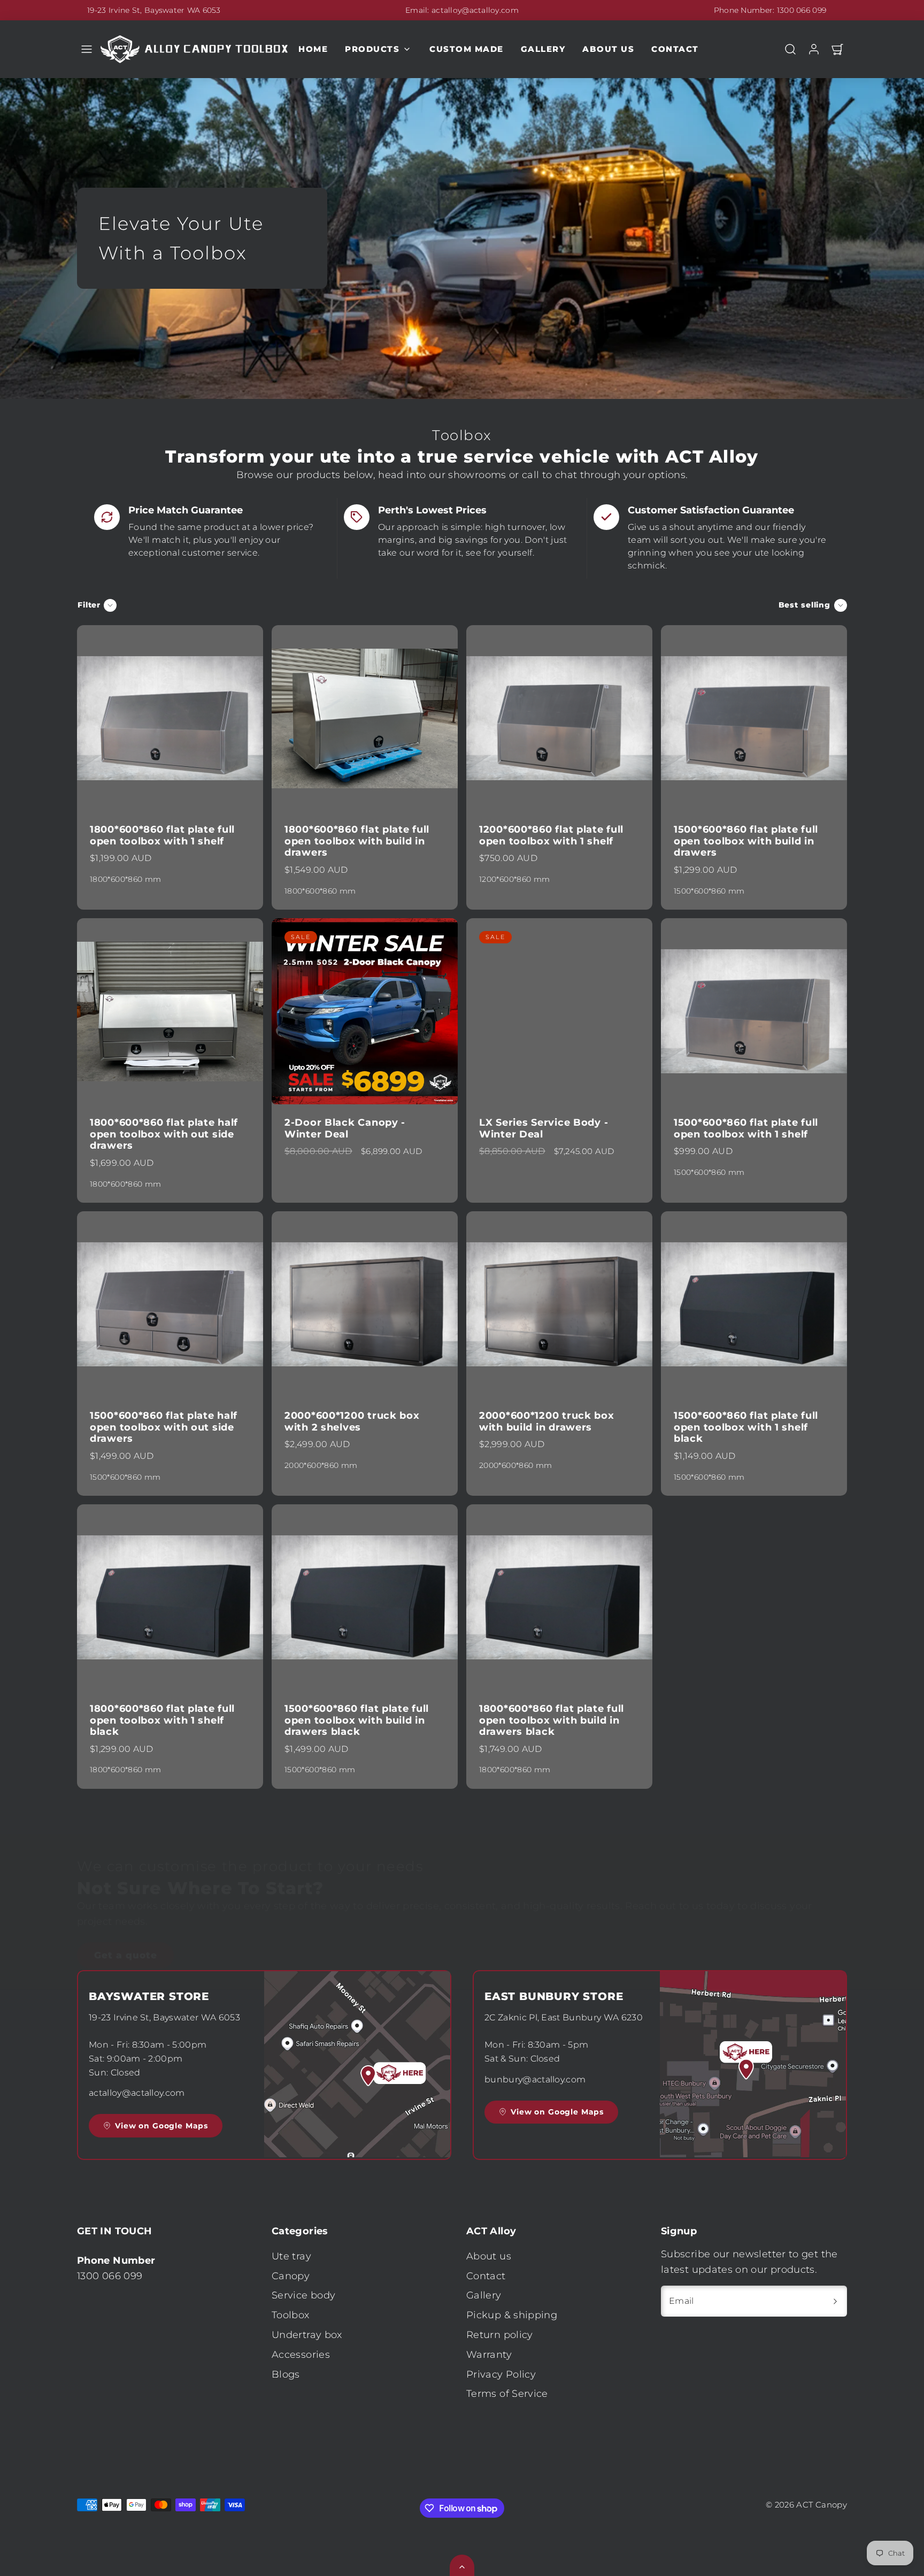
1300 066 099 (802, 10)
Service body (303, 2295)
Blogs (286, 2374)
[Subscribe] (835, 2301)
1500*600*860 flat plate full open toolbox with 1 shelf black (746, 1427)
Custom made (467, 49)
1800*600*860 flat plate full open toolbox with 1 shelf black (162, 1720)
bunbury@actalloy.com (535, 2079)
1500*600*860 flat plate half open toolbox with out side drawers (164, 1427)
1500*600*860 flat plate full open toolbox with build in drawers (746, 841)
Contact (675, 49)
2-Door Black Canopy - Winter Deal (345, 1128)
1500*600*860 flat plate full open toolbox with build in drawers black (357, 1720)
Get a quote (126, 1914)
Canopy (291, 2276)
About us (608, 49)
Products (372, 49)
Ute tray (291, 2256)
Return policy (500, 2335)
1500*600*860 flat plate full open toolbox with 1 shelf (746, 1128)
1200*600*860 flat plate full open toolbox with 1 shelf (551, 835)
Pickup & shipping (512, 2315)
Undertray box (307, 2335)
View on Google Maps (161, 2126)
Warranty (489, 2355)
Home (313, 49)
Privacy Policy (501, 2374)
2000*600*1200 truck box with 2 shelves (352, 1421)
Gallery (543, 49)
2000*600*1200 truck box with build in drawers (547, 1421)
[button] (87, 49)
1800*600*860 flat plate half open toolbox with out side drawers (164, 1134)
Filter (89, 605)
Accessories (301, 2355)
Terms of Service (507, 2394)
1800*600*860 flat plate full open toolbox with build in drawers (357, 841)
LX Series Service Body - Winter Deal (544, 1128)
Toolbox (291, 2315)
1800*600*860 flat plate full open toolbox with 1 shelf (162, 835)
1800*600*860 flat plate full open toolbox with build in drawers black (552, 1720)
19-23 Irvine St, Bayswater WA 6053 (154, 10)
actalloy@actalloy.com (475, 10)
